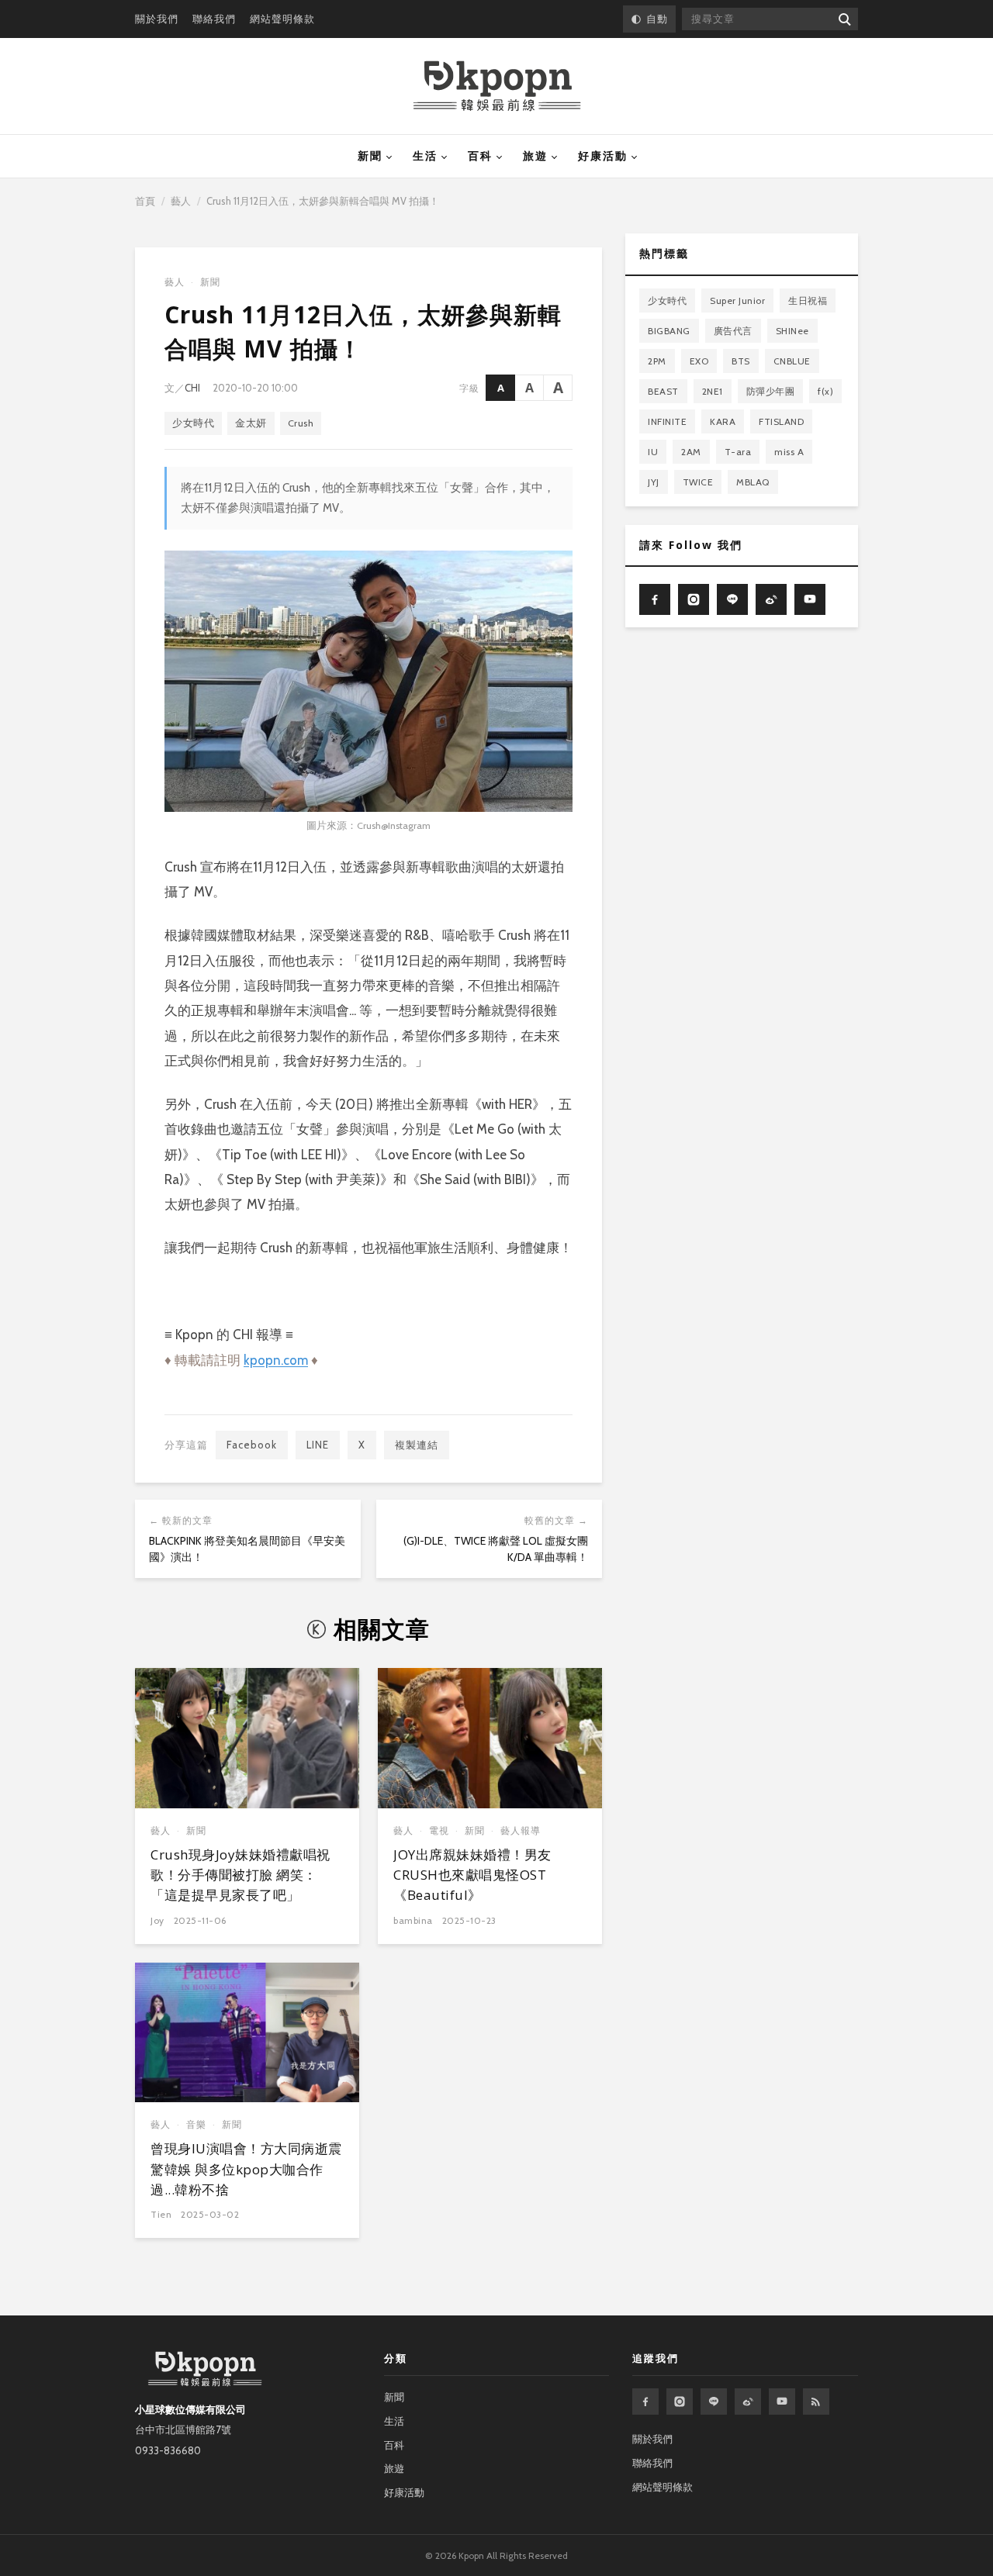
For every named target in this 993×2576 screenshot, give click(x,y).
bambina (413, 1920)
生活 (425, 156)
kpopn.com (276, 1360)
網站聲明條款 (282, 19)
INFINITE (667, 421)
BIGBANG (669, 331)
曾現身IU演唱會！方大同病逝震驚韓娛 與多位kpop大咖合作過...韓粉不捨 (246, 2169)
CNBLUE (792, 361)
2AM (691, 452)
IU (653, 452)
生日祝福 (808, 300)
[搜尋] (844, 19)
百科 (480, 156)
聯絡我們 (214, 19)
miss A (789, 452)
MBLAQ (753, 482)
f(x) (825, 391)
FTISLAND (781, 421)
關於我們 (157, 19)
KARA (723, 421)
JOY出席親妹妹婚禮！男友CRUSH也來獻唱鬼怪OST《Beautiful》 (472, 1875)
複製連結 (417, 1445)
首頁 (145, 201)
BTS (741, 361)
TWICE (698, 482)
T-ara (738, 452)
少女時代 (193, 423)
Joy (157, 1920)
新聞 (370, 156)
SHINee (792, 331)
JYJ (654, 482)
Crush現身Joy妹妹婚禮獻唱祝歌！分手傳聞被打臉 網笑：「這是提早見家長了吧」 (240, 1875)
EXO (699, 361)
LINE (318, 1445)
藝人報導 (521, 1830)
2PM (657, 361)
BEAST (663, 391)
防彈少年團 (771, 391)
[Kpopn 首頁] (497, 86)
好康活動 (603, 156)
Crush (301, 423)
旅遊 (535, 156)
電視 (439, 1830)
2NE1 (713, 391)
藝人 (181, 201)
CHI (192, 388)
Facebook (252, 1445)
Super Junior (737, 300)
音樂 (196, 2124)
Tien (161, 2214)
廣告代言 (733, 331)
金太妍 (251, 423)
